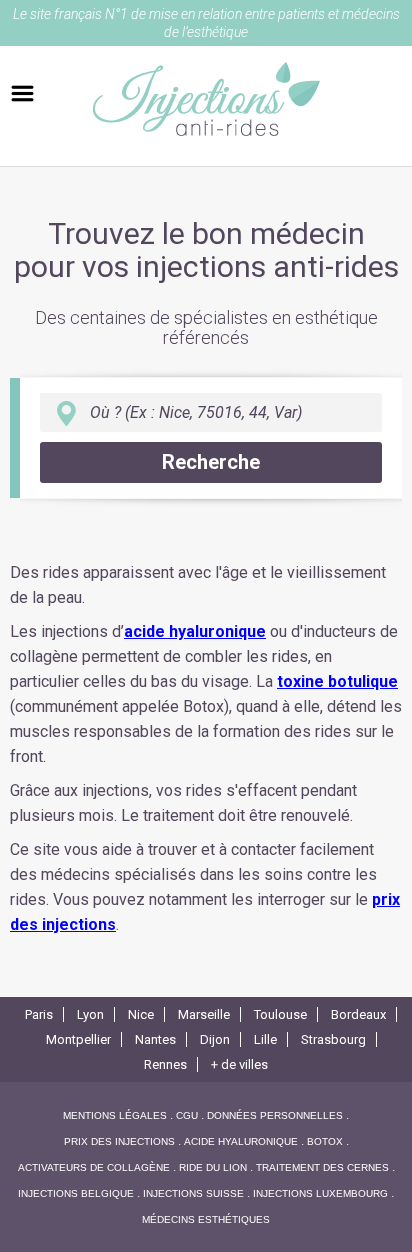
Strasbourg (333, 1039)
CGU (187, 1115)
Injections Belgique (76, 1193)
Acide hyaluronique (241, 1141)
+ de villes (239, 1064)
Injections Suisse (193, 1193)
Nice (141, 1014)
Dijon (215, 1039)
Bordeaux (358, 1014)
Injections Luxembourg (320, 1193)
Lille (265, 1039)
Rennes (165, 1064)
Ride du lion (213, 1167)
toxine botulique (337, 681)
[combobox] (211, 412)
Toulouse (280, 1014)
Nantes (155, 1039)
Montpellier (78, 1039)
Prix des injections (119, 1141)
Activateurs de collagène (94, 1167)
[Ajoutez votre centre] (22, 93)
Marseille (204, 1014)
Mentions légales (115, 1115)
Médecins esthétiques (206, 1219)
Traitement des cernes (322, 1167)
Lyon (90, 1014)
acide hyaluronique (195, 631)
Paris (39, 1014)
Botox (325, 1141)
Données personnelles (275, 1115)
